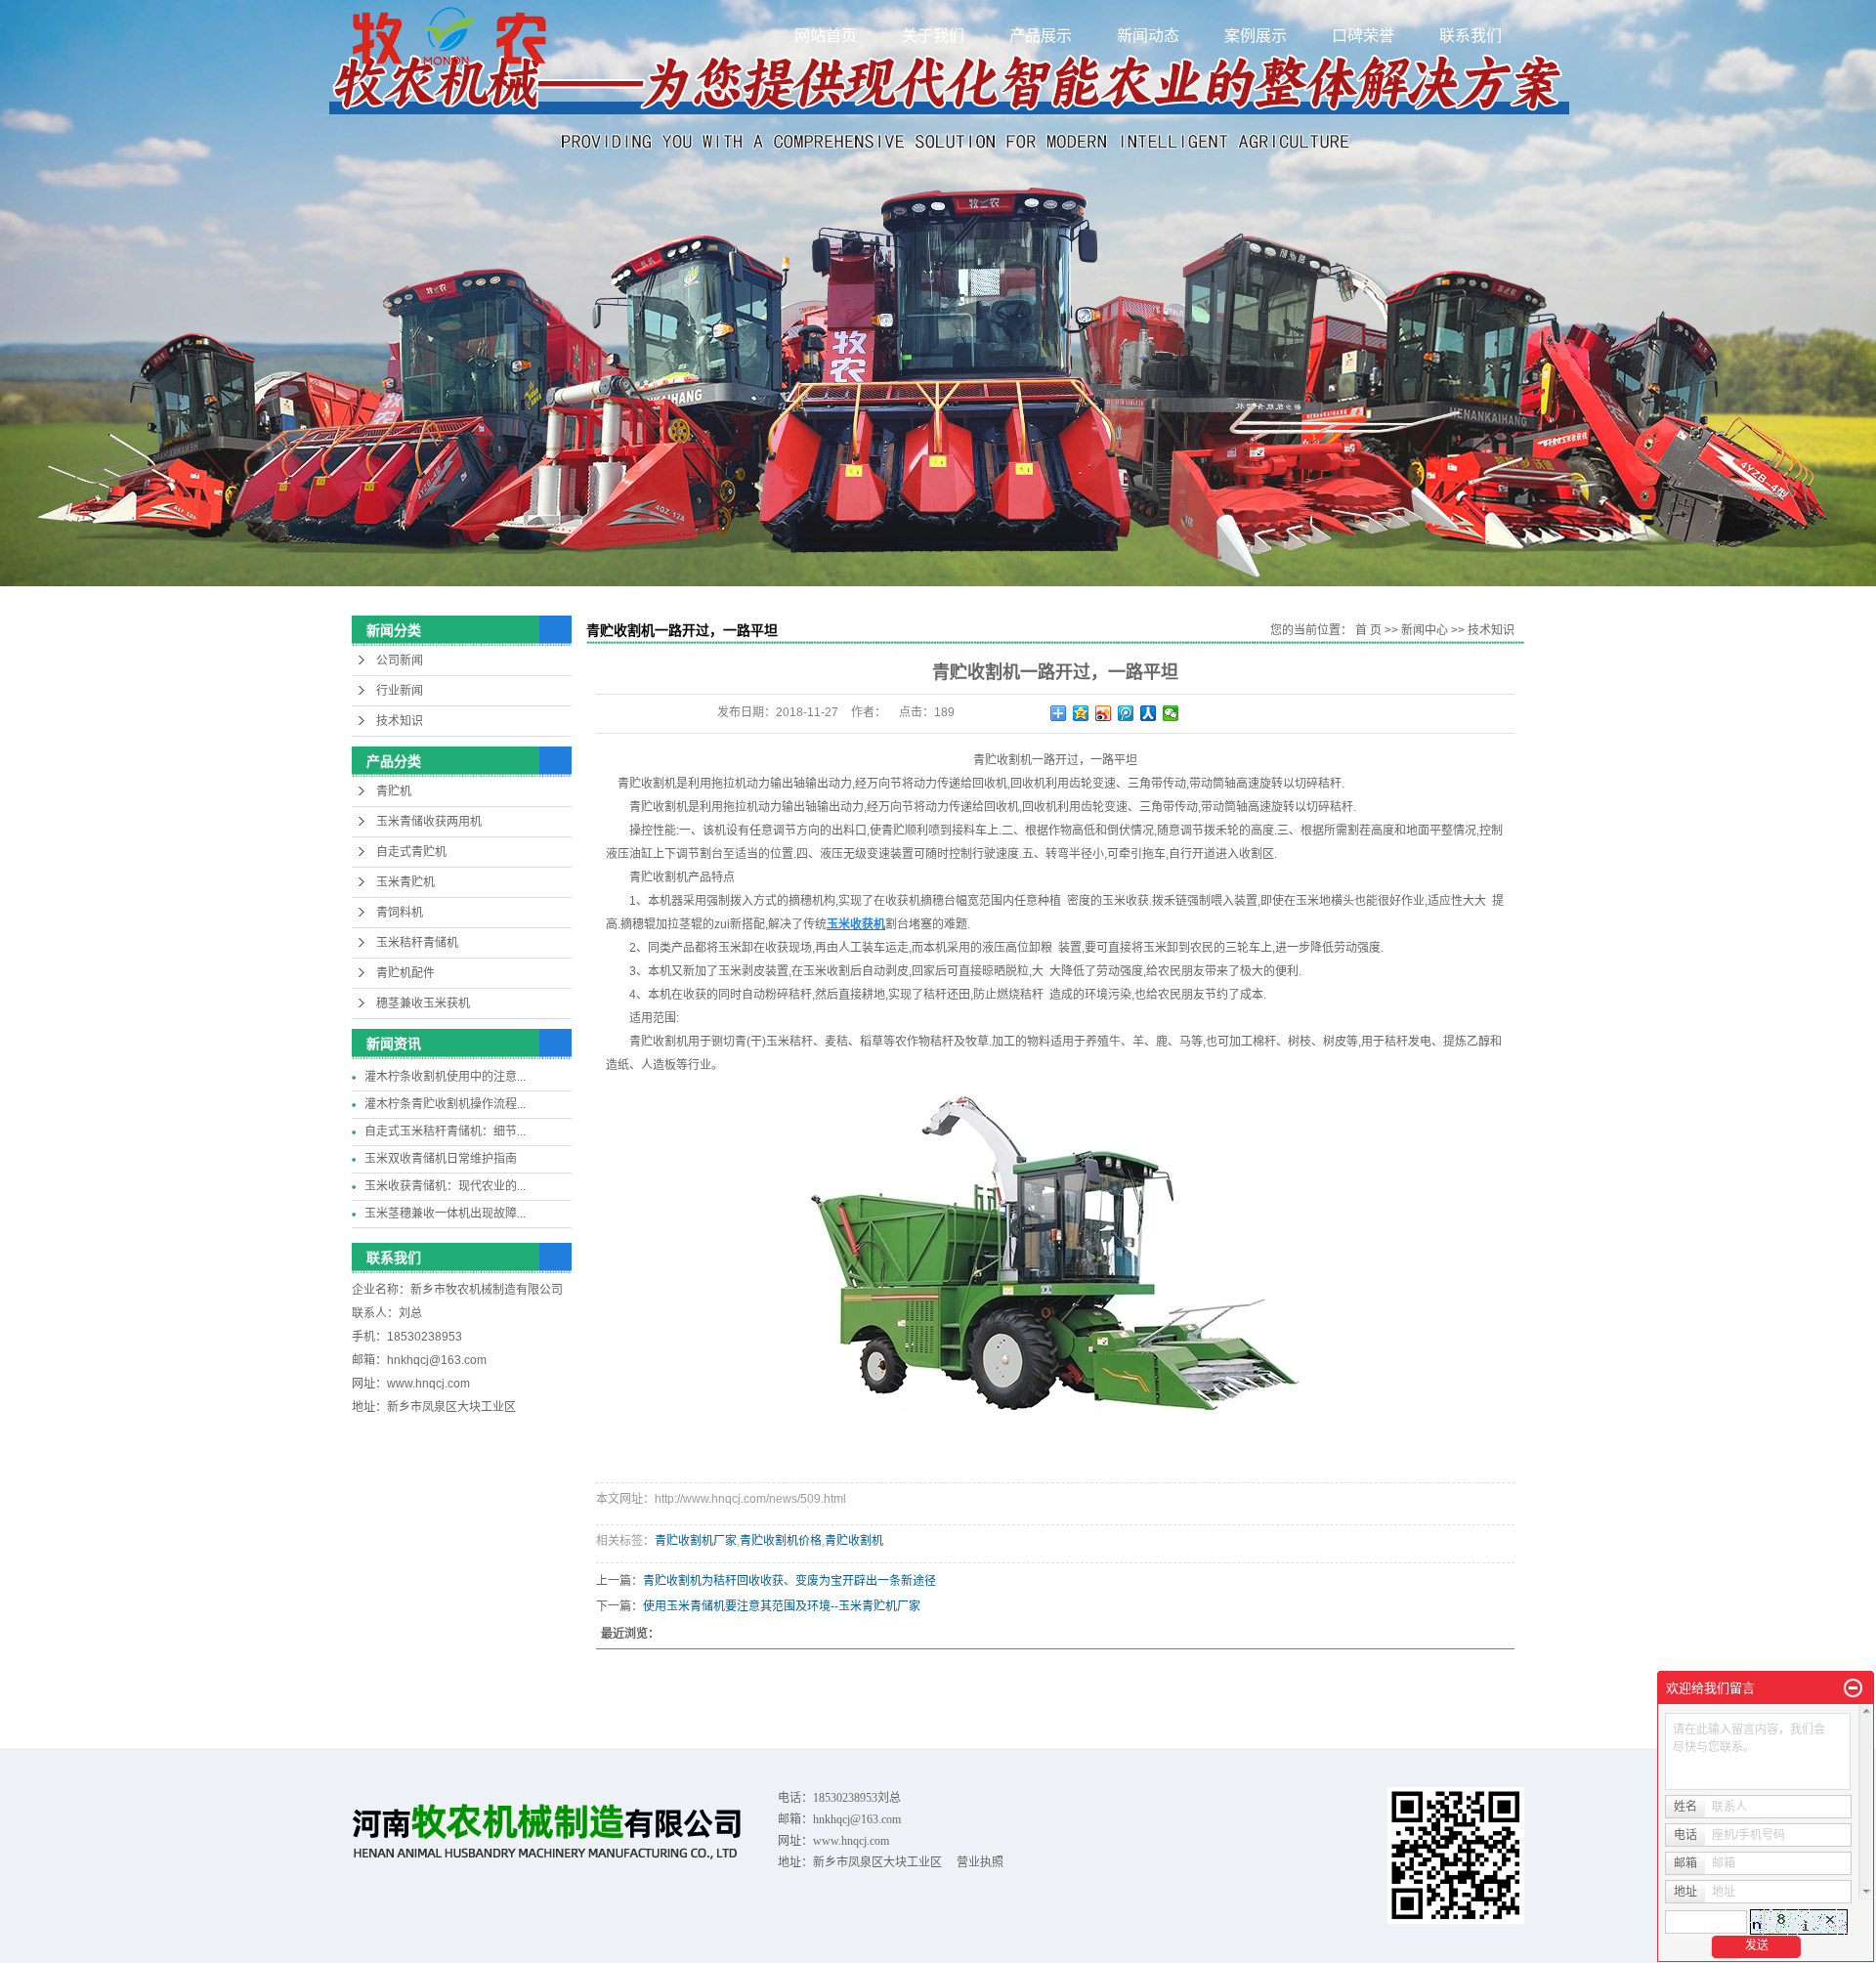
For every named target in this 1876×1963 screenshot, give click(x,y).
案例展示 (1256, 36)
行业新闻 (400, 691)
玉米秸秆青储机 (417, 943)
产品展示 (1041, 36)
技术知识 (400, 721)
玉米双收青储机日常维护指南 (441, 1159)
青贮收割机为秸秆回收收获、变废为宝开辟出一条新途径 (789, 1581)
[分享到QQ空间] (1081, 713)
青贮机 (394, 791)
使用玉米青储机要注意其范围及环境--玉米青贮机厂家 (782, 1606)
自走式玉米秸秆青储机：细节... (445, 1131)
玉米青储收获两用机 (429, 822)
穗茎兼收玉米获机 (423, 1003)
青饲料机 (400, 913)
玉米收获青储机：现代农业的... (445, 1186)
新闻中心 (1425, 630)
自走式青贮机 (411, 852)
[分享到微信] (1171, 713)
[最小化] (1853, 1688)
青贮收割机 (854, 1541)
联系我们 (1471, 36)
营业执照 (980, 1862)
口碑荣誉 (1363, 36)
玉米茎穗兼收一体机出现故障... (445, 1214)
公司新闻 (400, 661)
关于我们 (933, 36)
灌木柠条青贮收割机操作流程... (445, 1104)
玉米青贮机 (405, 882)
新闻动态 (1148, 36)
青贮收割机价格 (781, 1541)
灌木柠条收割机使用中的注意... (445, 1077)
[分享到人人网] (1149, 713)
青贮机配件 (405, 973)
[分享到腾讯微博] (1126, 713)
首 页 (1368, 630)
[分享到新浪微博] (1104, 713)
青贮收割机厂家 (696, 1541)
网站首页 (826, 36)
